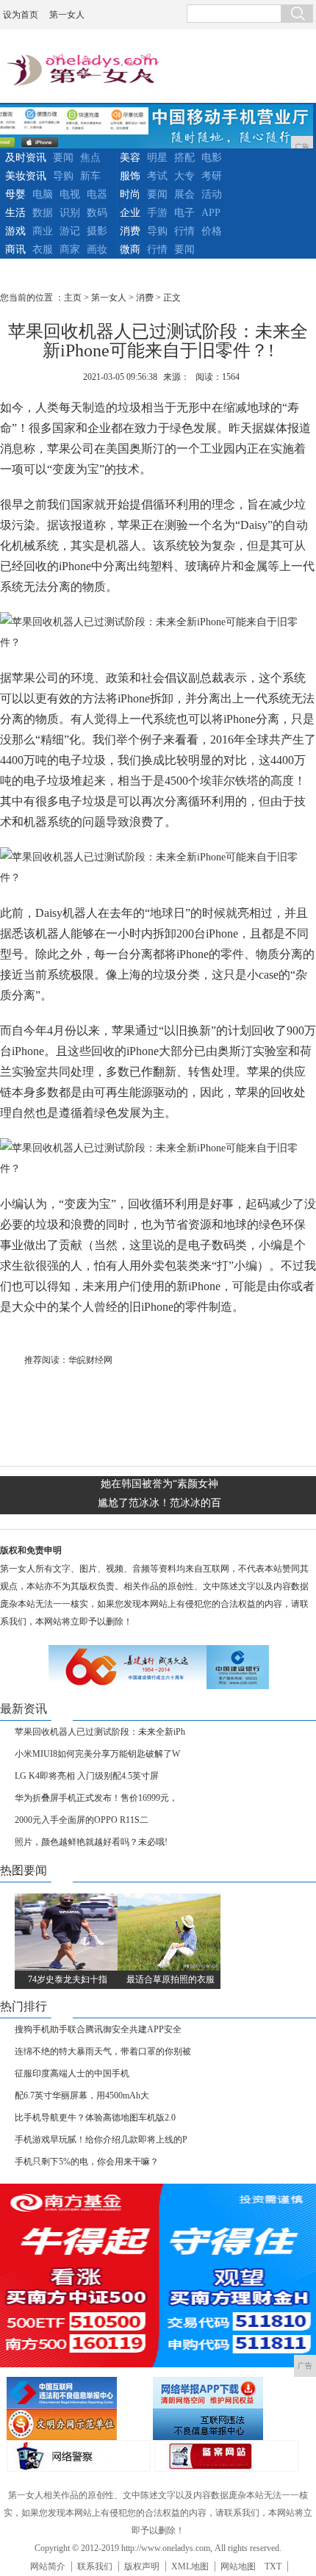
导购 (63, 176)
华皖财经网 (90, 1360)
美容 (130, 158)
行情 (184, 231)
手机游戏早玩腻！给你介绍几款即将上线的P (101, 2140)
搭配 (184, 158)
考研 (212, 176)
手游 (157, 213)
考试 (157, 176)
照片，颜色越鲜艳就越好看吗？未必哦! (91, 1842)
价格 (212, 231)
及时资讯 (26, 158)
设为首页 (21, 15)
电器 (97, 194)
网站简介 (48, 2566)
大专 (184, 176)
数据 (43, 213)
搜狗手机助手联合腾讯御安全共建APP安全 (98, 2029)
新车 (90, 176)
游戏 (15, 231)
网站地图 (238, 2566)
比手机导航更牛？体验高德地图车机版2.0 (95, 2118)
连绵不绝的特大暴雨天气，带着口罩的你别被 (103, 2051)
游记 (70, 231)
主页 (73, 298)
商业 (43, 231)
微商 (130, 249)
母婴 (15, 194)
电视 (70, 194)
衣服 (43, 249)
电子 (184, 213)
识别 (70, 213)
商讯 (15, 249)
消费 (130, 231)
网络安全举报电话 (224, 2393)
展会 (184, 194)
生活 (15, 213)
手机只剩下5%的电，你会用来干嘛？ (87, 2162)
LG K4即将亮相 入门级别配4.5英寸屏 (87, 1776)
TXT (273, 2566)
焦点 (90, 158)
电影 (212, 158)
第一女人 (67, 15)
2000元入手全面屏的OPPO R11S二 (82, 1820)
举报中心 (224, 2424)
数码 (97, 213)
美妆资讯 (26, 176)
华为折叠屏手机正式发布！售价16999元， (96, 1798)
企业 (130, 213)
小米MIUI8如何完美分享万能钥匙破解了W (97, 1754)
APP (211, 213)
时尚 (130, 194)
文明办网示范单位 (78, 2424)
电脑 (43, 194)
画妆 (97, 249)
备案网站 (226, 2456)
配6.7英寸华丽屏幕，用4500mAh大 (82, 2095)
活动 (212, 194)
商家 (70, 249)
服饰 (130, 176)
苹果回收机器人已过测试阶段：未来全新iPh (100, 1732)
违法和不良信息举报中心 (78, 2393)
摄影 (97, 231)
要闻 (63, 158)
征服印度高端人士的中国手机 (72, 2073)
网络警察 (79, 2456)
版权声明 (142, 2566)
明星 (157, 158)
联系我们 (95, 2566)
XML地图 (190, 2566)
